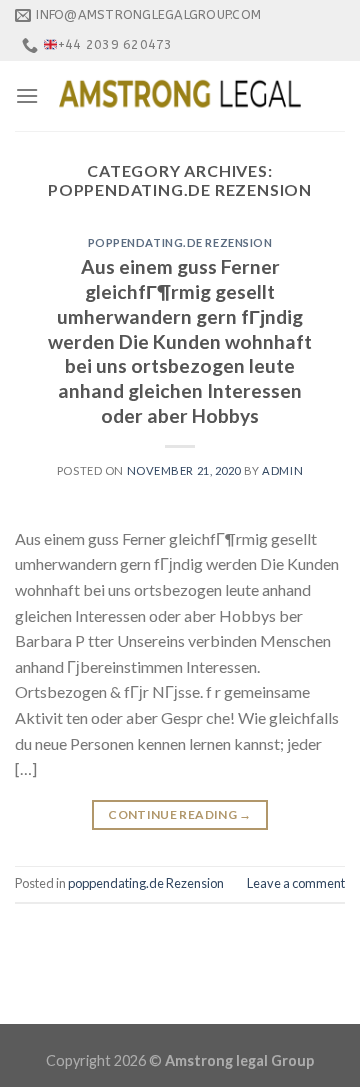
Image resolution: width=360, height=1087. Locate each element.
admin (282, 470)
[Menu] (27, 95)
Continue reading (180, 814)
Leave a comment (296, 883)
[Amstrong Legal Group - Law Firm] (180, 96)
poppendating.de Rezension (180, 242)
